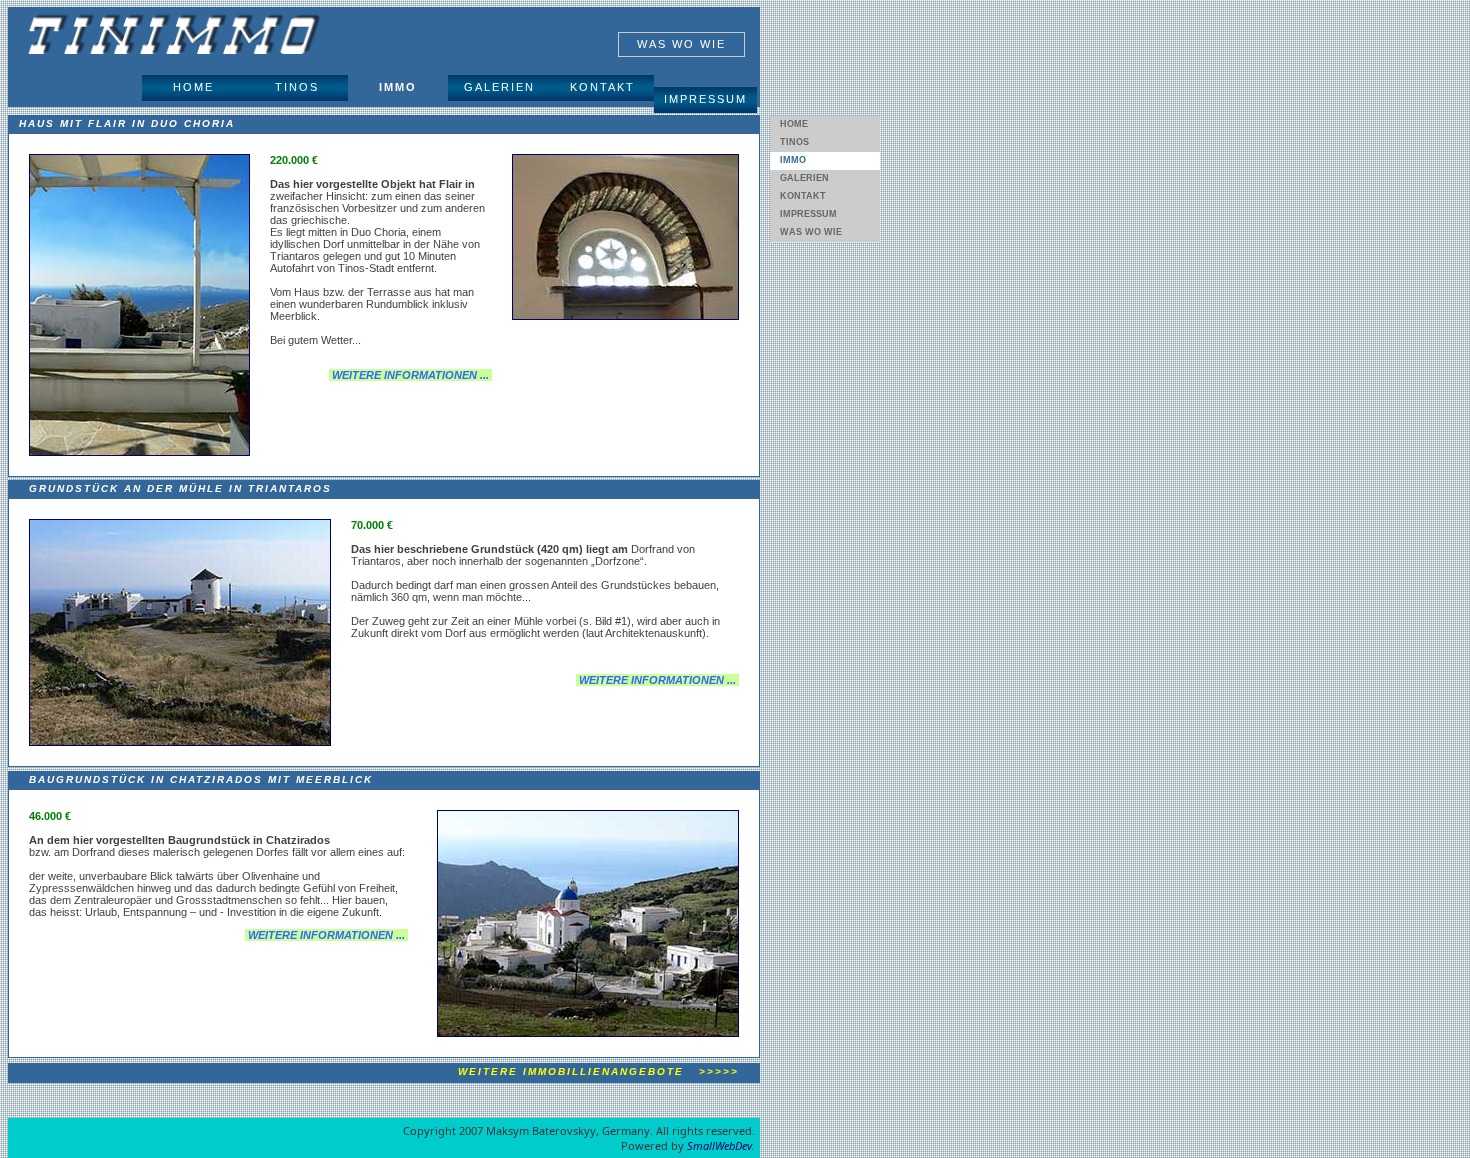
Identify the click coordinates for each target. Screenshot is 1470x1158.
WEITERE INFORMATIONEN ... (410, 375)
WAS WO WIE (681, 44)
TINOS (297, 87)
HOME (193, 87)
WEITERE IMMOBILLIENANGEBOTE (593, 1071)
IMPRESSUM (705, 99)
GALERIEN (499, 87)
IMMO (398, 87)
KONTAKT (602, 87)
